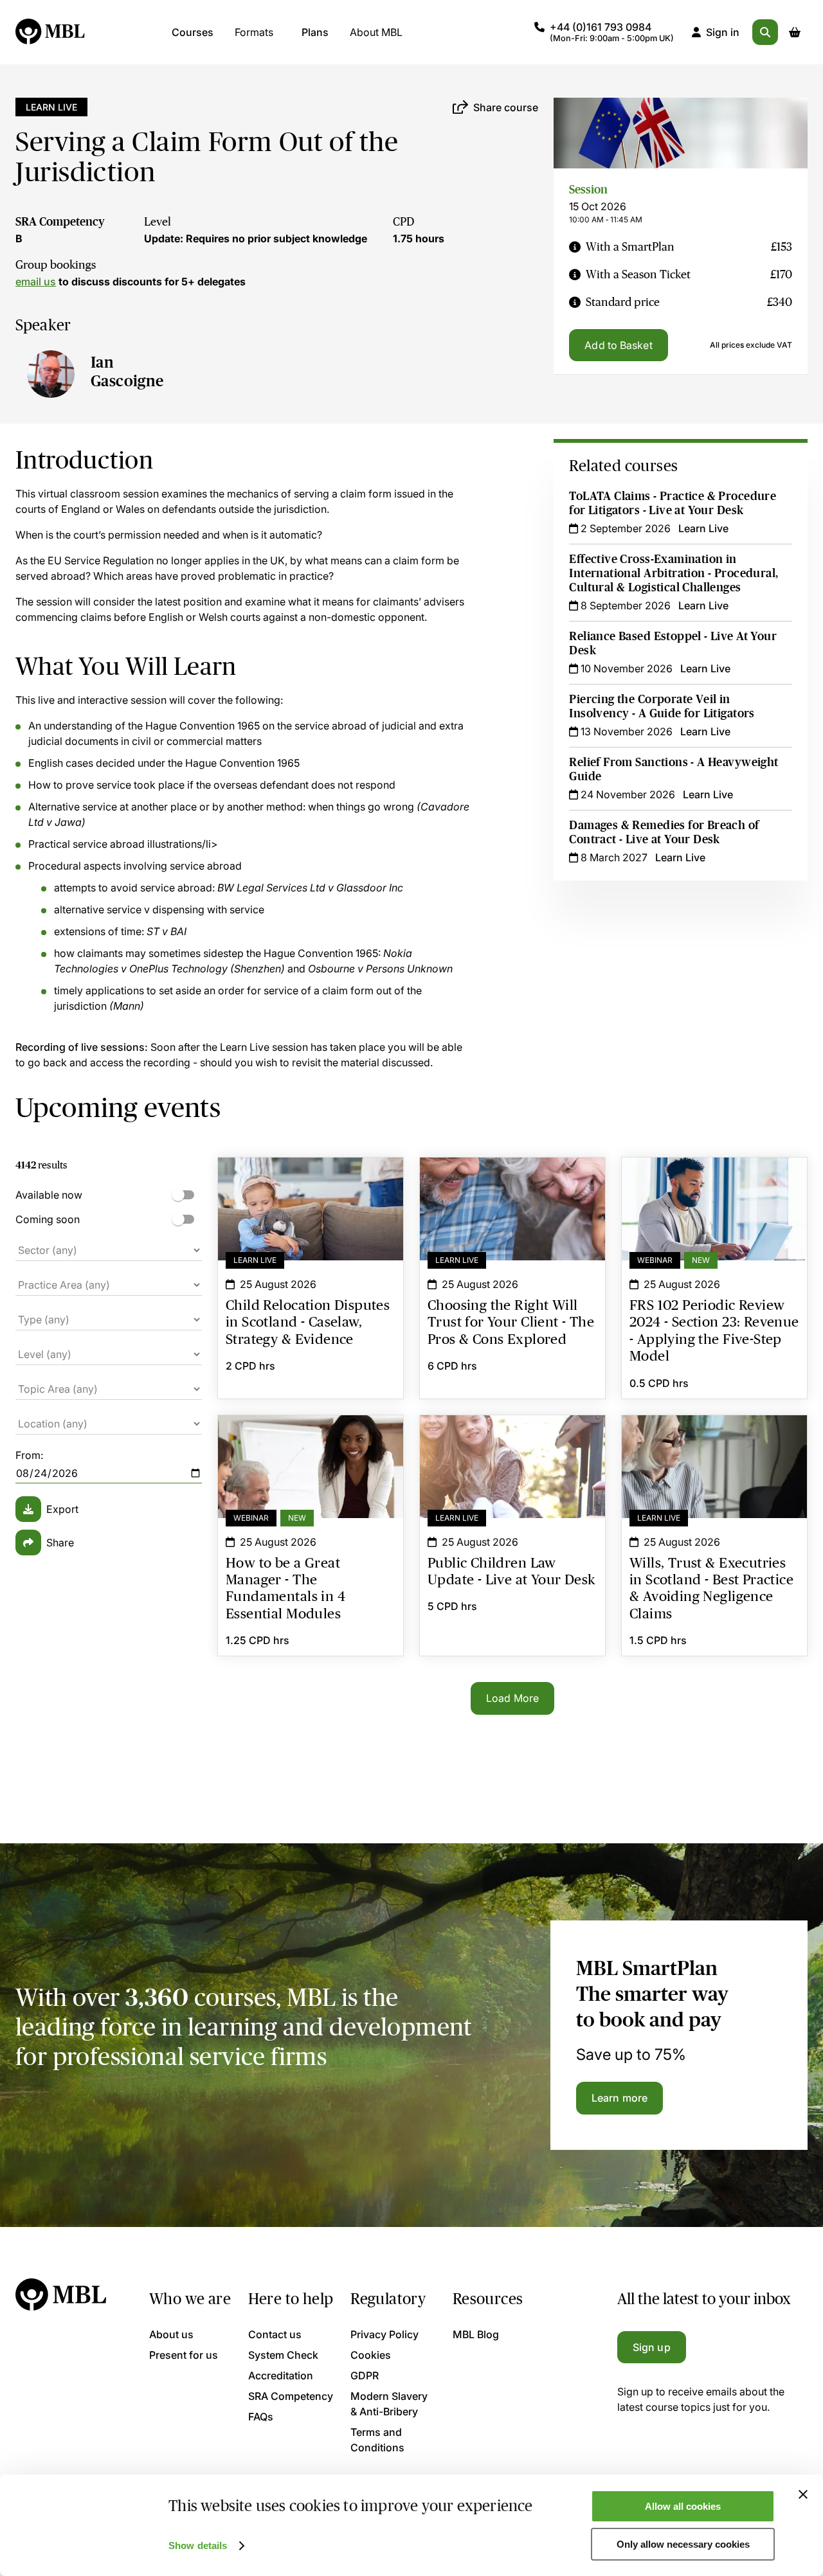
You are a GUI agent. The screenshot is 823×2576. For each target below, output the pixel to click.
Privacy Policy (384, 2334)
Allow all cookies (683, 2506)
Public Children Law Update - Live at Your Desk (512, 1438)
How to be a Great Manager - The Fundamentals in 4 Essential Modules (311, 1438)
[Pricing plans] (575, 247)
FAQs (261, 2417)
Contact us (275, 2334)
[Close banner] (803, 2494)
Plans (315, 32)
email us (36, 282)
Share (60, 1543)
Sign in (723, 32)
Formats (254, 32)
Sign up (652, 2347)
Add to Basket (618, 345)
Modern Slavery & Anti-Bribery (389, 2404)
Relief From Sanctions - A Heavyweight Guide (674, 769)
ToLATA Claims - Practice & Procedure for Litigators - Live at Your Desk (673, 503)
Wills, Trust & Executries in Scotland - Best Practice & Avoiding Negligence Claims (714, 1446)
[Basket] (795, 32)
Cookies (371, 2355)
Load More (512, 1698)
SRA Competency (60, 222)
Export (62, 1509)
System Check (283, 2355)
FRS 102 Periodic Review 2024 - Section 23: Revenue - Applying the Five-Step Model (714, 1188)
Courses (193, 32)
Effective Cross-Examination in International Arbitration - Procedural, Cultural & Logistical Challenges (674, 573)
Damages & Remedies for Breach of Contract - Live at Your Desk (664, 832)
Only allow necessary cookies (683, 2544)
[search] (765, 32)
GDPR (365, 2375)
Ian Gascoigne (127, 371)
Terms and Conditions (377, 2440)
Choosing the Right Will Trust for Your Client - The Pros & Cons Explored (512, 1181)
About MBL (376, 32)
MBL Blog (476, 2334)
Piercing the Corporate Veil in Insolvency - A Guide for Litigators (662, 706)
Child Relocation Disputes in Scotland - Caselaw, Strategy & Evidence (311, 1181)
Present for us (184, 2355)
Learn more (620, 2098)
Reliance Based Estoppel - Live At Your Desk (673, 643)
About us (171, 2334)
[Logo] (51, 32)
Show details (198, 2545)
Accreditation (281, 2375)
